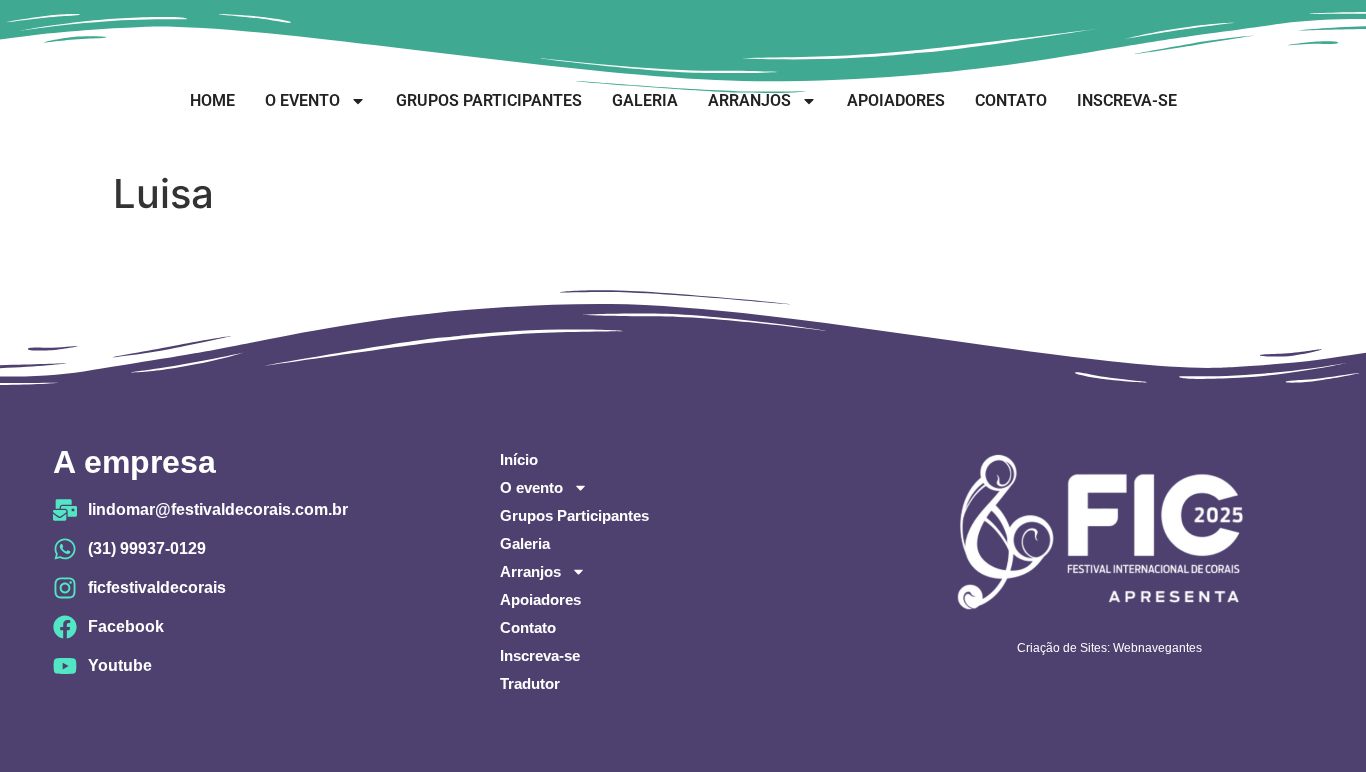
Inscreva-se (1127, 100)
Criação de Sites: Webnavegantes (1109, 648)
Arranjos (749, 100)
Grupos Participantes (489, 100)
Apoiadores (896, 100)
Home (212, 100)
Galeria (645, 100)
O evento (302, 100)
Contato (1011, 100)
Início (519, 459)
